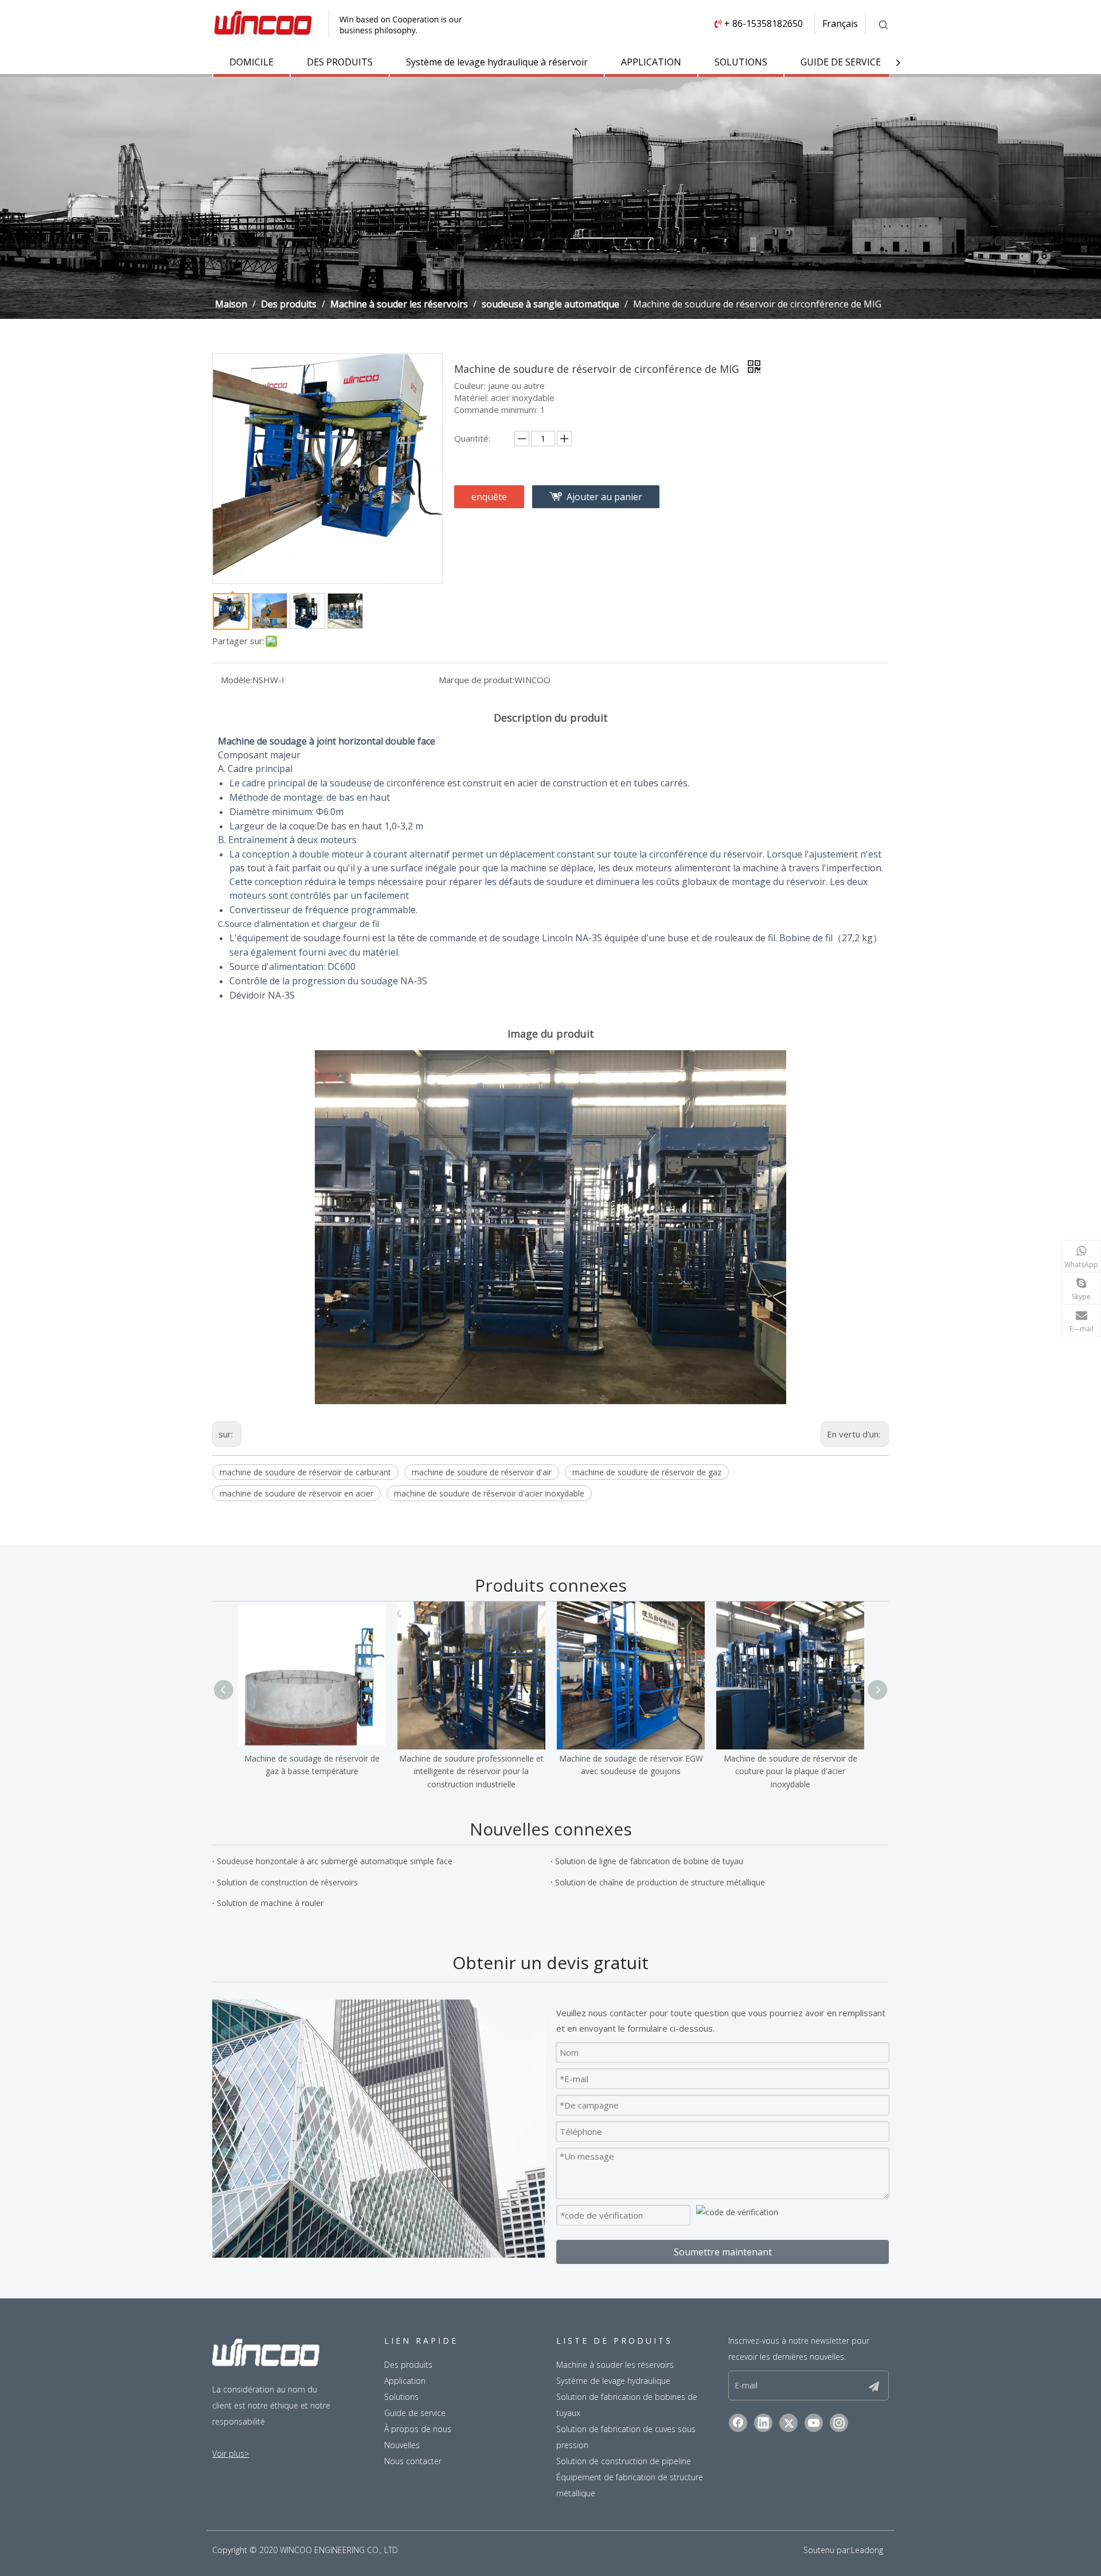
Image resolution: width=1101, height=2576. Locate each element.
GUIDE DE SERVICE (841, 62)
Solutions (401, 2397)
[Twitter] (788, 2423)
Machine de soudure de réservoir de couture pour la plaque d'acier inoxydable (790, 1771)
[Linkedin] (763, 2423)
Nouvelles (402, 2445)
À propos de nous (418, 2429)
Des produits (408, 2365)
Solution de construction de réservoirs (287, 1882)
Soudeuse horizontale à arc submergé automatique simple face (335, 1861)
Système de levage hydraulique (613, 2381)
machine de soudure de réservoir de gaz (647, 1472)
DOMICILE (251, 62)
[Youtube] (814, 2423)
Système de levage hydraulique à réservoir (497, 62)
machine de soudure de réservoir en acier (296, 1493)
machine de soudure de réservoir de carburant (305, 1472)
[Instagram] (839, 2423)
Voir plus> (231, 2454)
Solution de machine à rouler (270, 1903)
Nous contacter (413, 2461)
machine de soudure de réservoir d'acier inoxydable (489, 1493)
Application (405, 2381)
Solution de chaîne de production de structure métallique (660, 1882)
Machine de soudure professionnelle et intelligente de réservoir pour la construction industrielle (471, 1771)
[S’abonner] (874, 2386)
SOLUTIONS (741, 62)
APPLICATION (651, 62)
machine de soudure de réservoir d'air (482, 1472)
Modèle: (237, 680)
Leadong (867, 2550)
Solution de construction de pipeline (624, 2461)
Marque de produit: (477, 680)
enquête (489, 497)
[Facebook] (738, 2423)
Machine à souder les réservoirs (615, 2365)
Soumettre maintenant (723, 2252)
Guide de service (415, 2413)
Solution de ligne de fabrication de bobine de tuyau (649, 1861)
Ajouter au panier (604, 497)
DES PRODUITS (340, 62)
